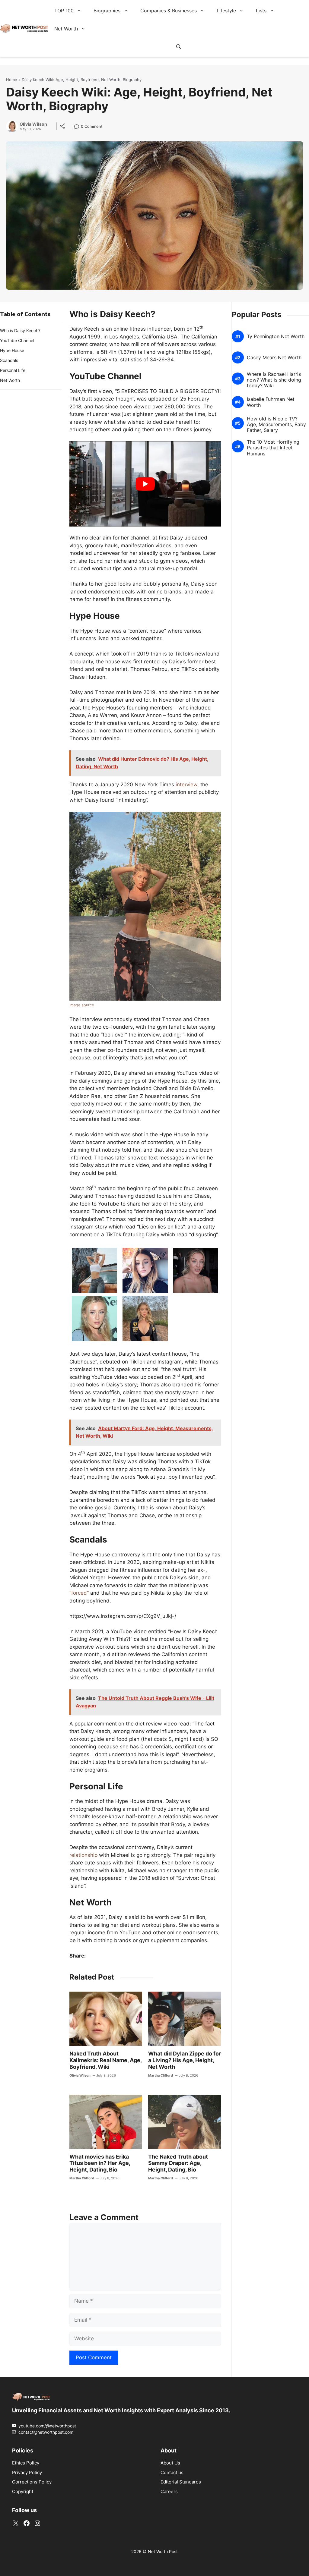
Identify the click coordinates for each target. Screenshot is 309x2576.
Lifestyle (226, 11)
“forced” (79, 1593)
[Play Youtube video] (145, 484)
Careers (169, 2491)
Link (78, 127)
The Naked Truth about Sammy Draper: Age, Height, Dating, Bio (178, 2163)
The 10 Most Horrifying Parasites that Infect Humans (273, 448)
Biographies (107, 11)
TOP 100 (64, 11)
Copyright (23, 2491)
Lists (261, 11)
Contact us (172, 2472)
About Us (170, 2463)
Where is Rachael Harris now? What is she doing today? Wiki (274, 380)
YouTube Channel (17, 340)
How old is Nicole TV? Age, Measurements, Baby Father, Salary (276, 424)
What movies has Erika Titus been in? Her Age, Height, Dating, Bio (100, 2163)
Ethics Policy (26, 2463)
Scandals (9, 360)
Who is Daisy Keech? (20, 330)
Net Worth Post (163, 2551)
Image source (82, 1005)
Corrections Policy (32, 2482)
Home (12, 80)
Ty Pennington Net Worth (276, 337)
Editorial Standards (181, 2482)
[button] (179, 47)
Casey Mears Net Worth (274, 358)
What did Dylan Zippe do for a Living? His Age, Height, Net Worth (185, 2060)
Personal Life (13, 370)
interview (186, 785)
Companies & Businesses (169, 11)
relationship (83, 1855)
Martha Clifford (161, 2075)
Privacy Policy (27, 2472)
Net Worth (66, 29)
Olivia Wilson (33, 124)
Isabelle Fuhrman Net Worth (271, 402)
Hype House (12, 350)
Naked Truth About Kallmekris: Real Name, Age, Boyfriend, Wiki (105, 2060)
